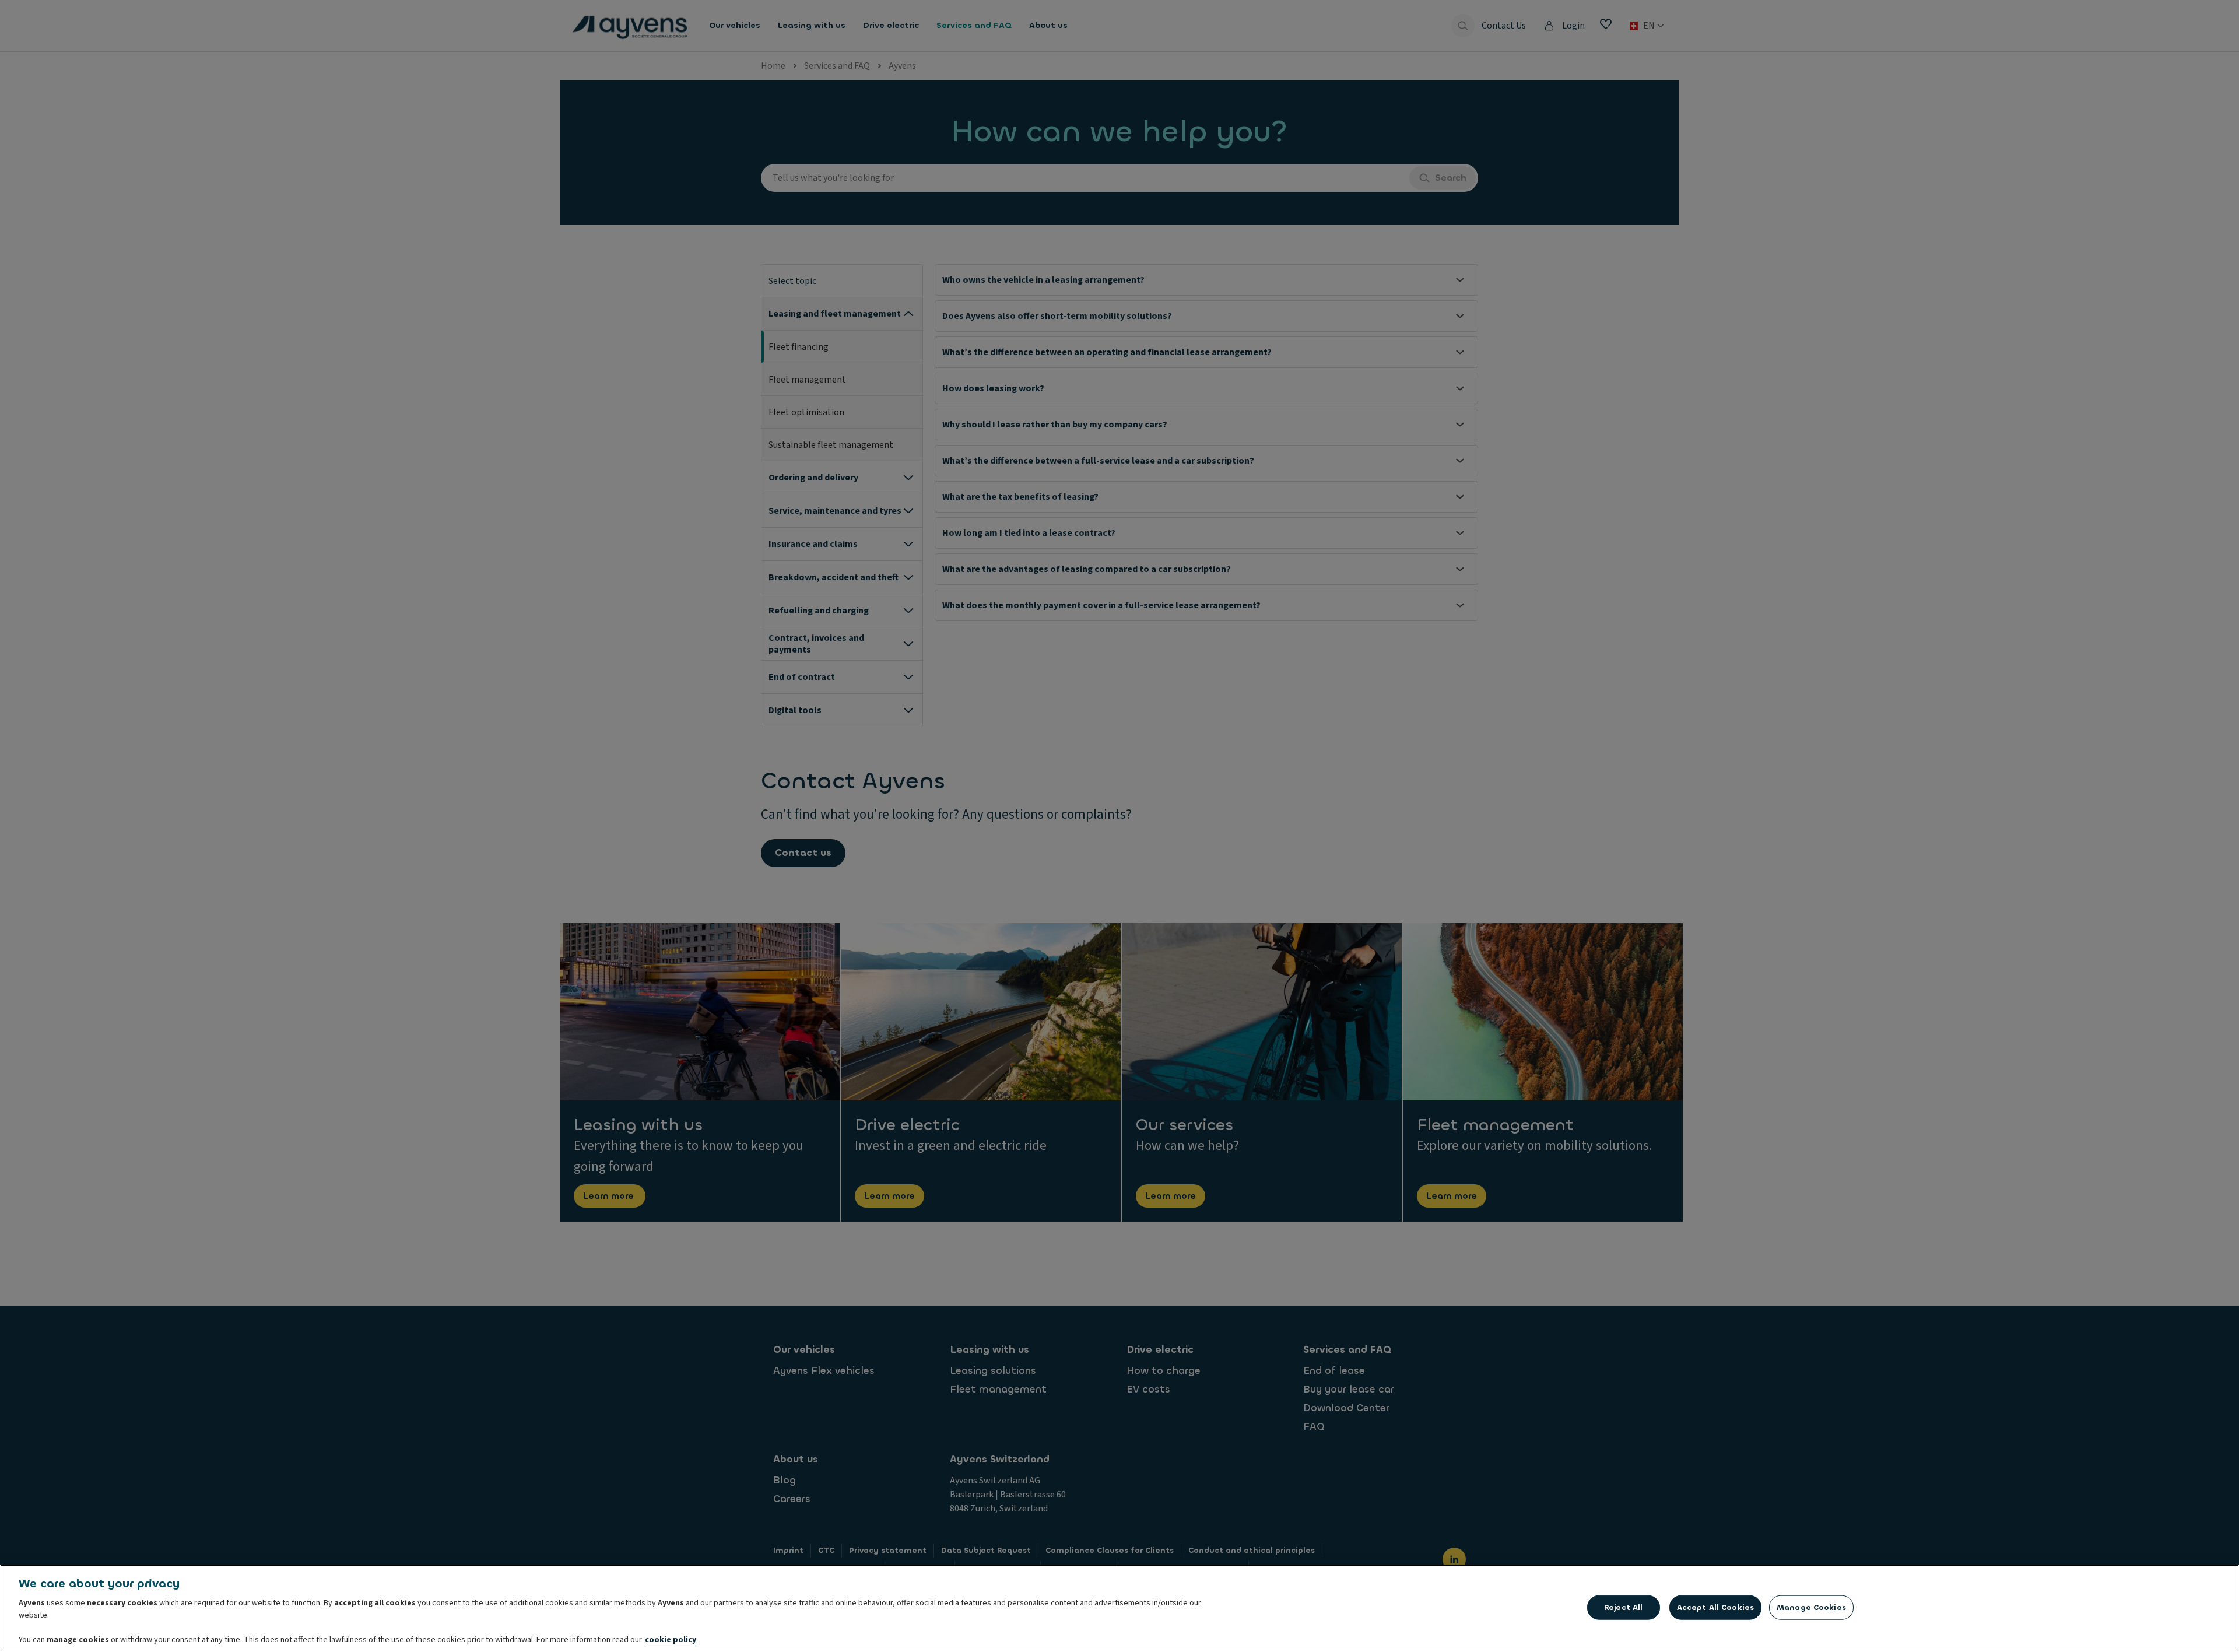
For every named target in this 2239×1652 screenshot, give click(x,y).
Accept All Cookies (1715, 1607)
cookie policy (671, 1640)
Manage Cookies (1811, 1607)
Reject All (1623, 1607)
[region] (1119, 1608)
